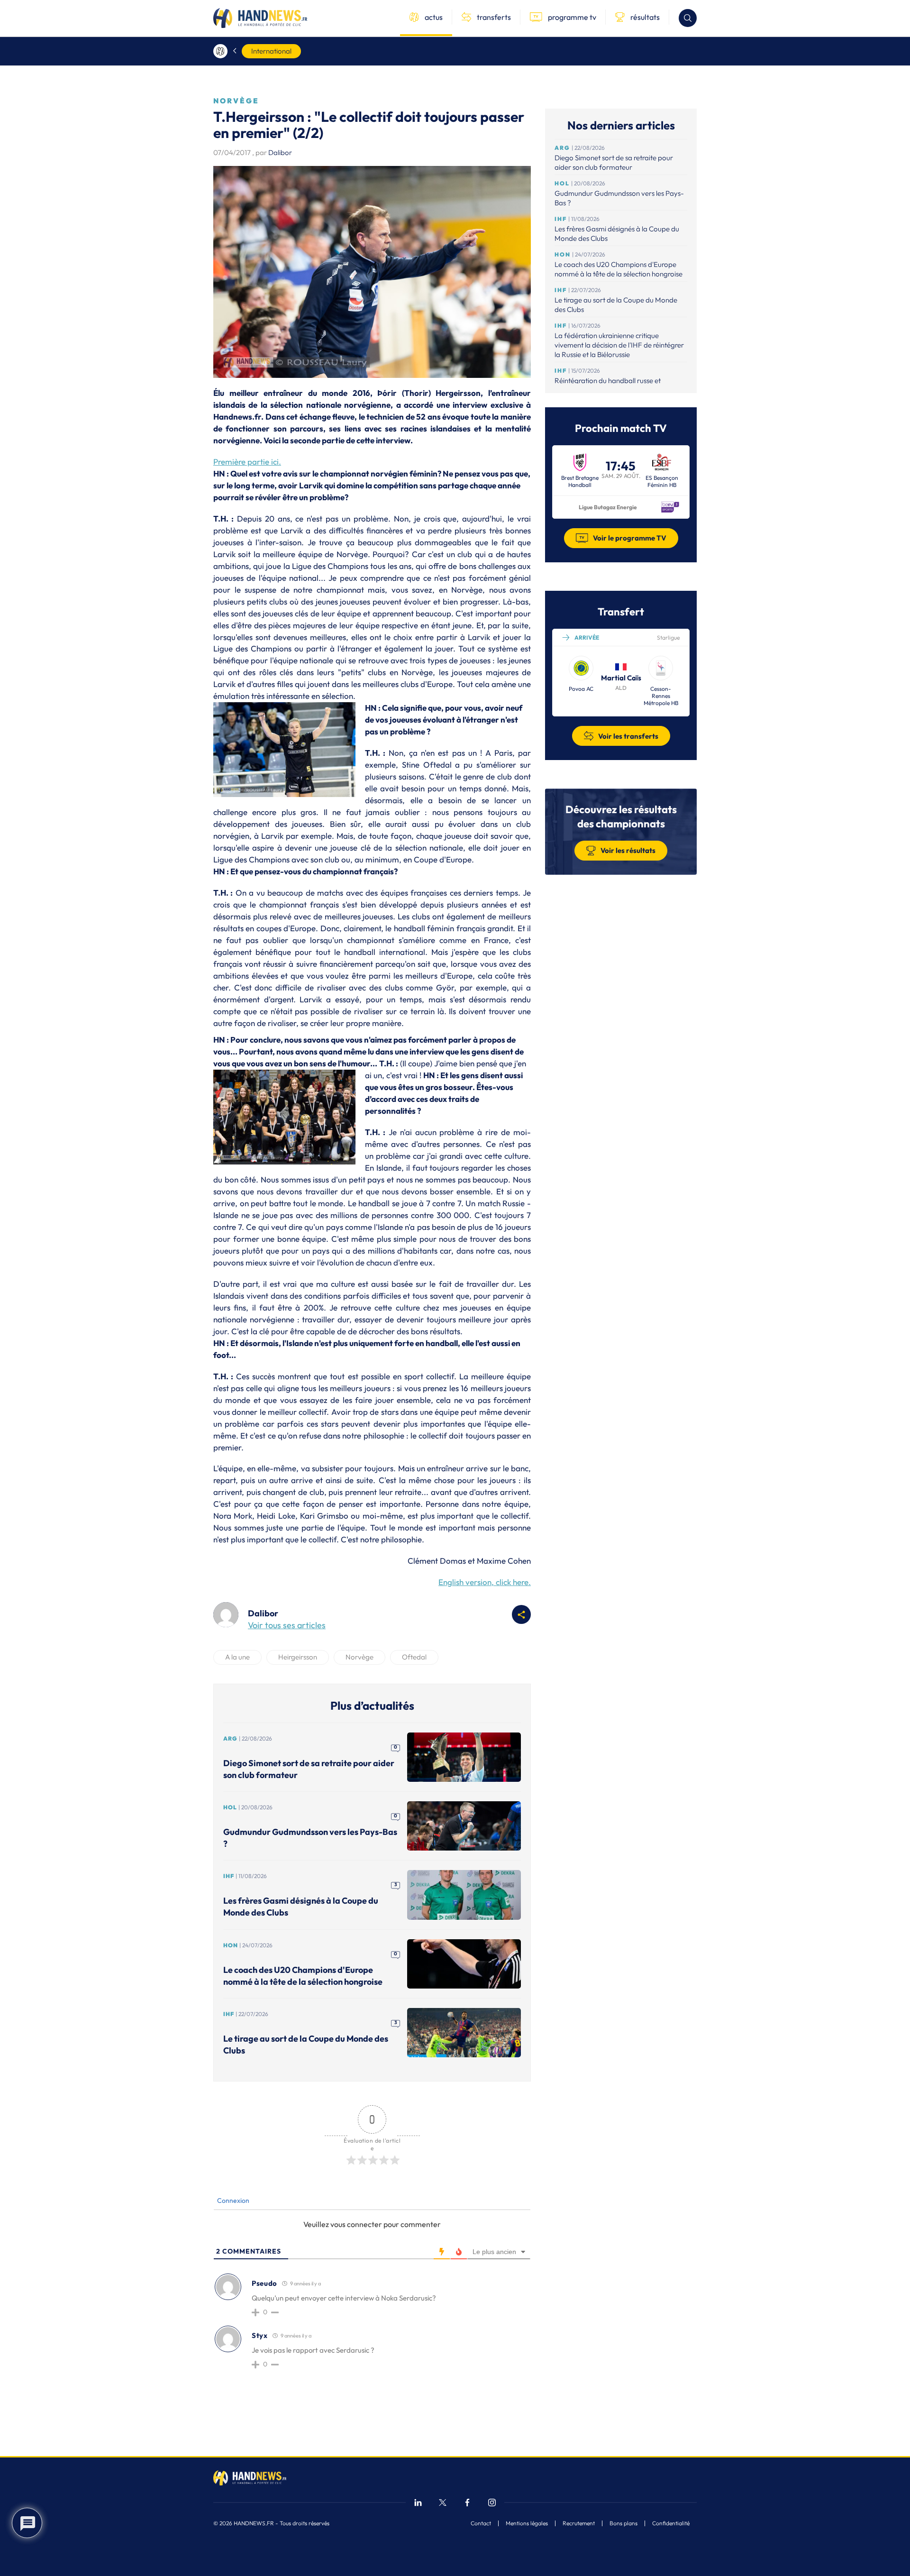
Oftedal (414, 1657)
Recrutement (579, 2523)
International (271, 51)
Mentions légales (527, 2523)
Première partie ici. (247, 462)
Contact (481, 2523)
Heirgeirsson (298, 1657)
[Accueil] (220, 51)
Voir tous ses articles (287, 1625)
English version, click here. (485, 1582)
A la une (237, 1657)
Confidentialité (671, 2523)
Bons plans (623, 2523)
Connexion (232, 2200)
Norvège (359, 1657)
